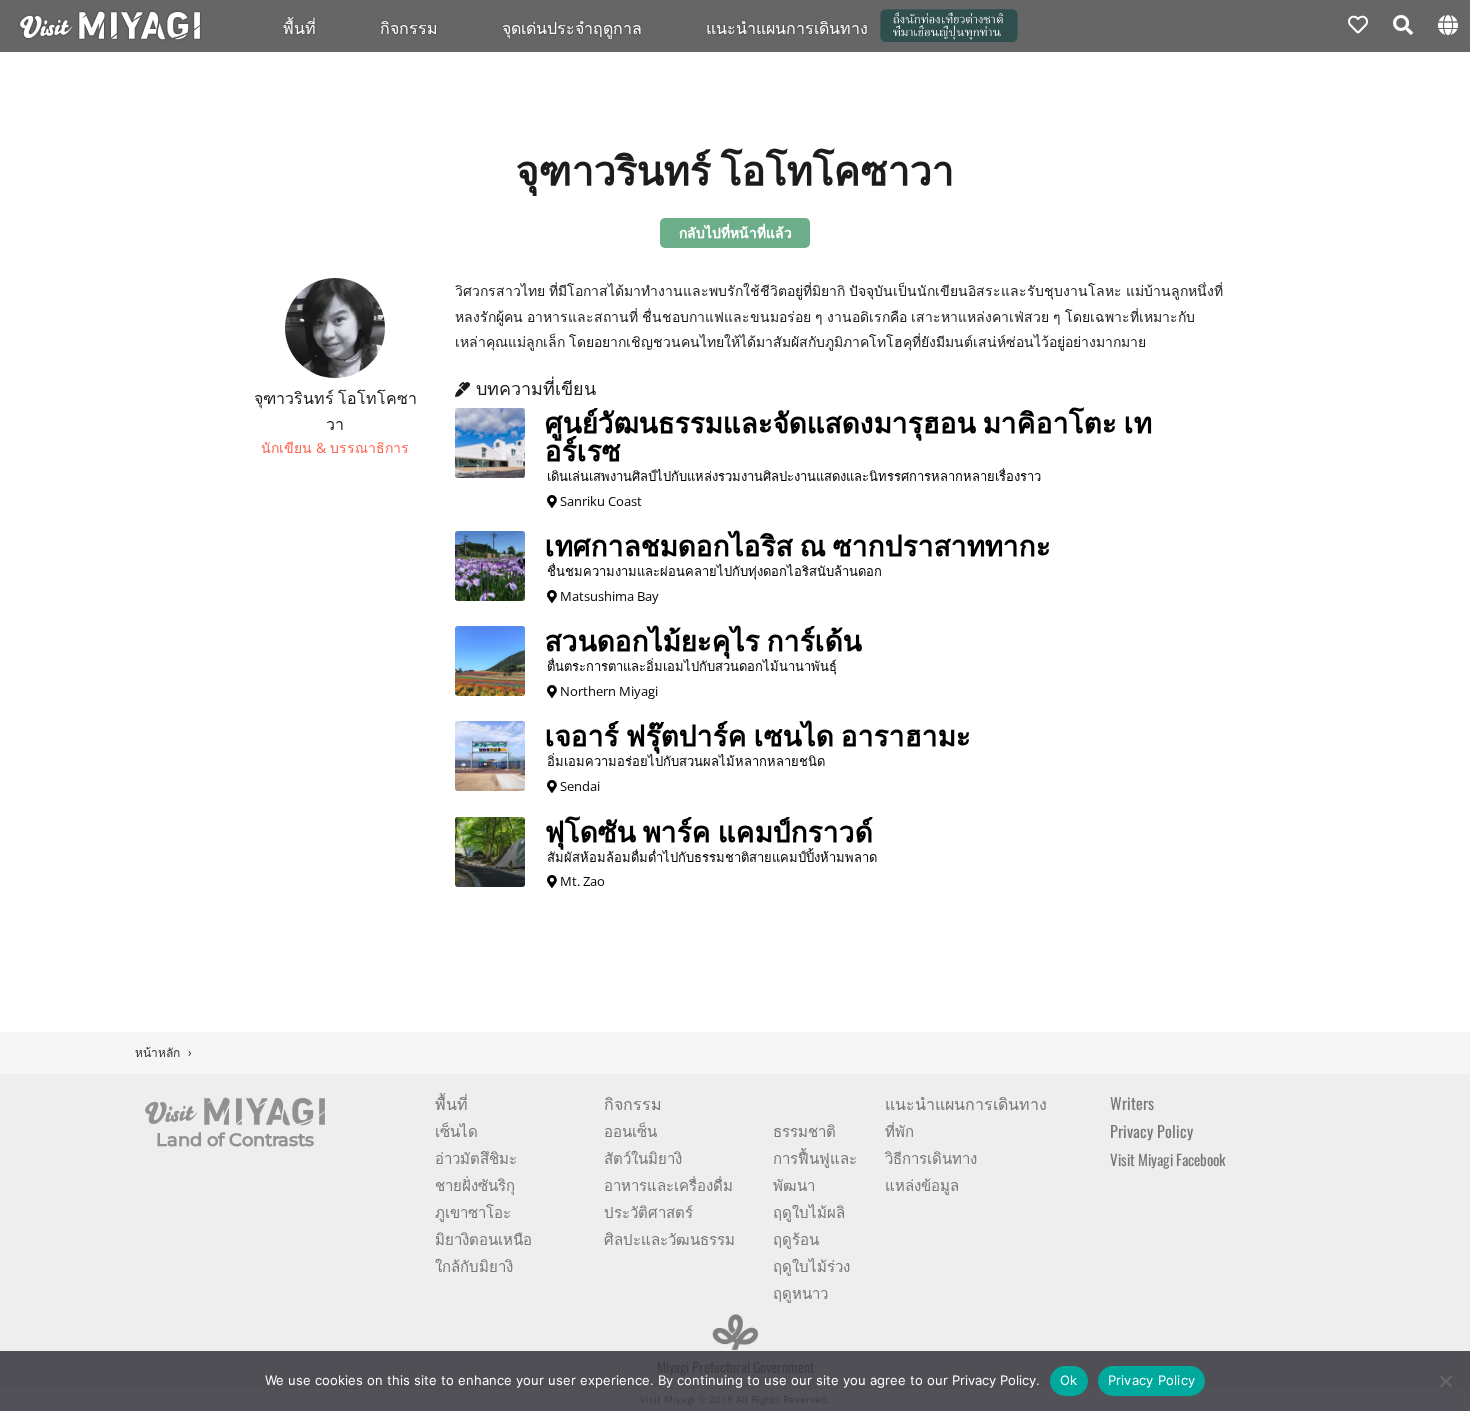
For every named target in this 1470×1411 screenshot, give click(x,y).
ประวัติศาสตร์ (648, 1211)
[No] (1445, 1381)
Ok (1069, 1380)
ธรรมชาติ (804, 1130)
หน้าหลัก (157, 1052)
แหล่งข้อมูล (922, 1184)
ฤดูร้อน (796, 1238)
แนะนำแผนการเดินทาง (966, 1103)
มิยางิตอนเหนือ (483, 1238)
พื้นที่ (299, 27)
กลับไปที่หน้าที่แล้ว (735, 232)
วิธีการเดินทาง (931, 1157)
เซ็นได (456, 1130)
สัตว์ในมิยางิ (643, 1157)
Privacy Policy (1151, 1131)
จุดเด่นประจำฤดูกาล (572, 27)
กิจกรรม (409, 27)
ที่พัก (899, 1130)
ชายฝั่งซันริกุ (475, 1184)
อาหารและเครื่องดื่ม (668, 1184)
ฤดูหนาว (800, 1292)
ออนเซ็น (630, 1130)
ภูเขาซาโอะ (473, 1211)
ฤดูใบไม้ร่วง (811, 1265)
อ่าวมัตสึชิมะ (476, 1157)
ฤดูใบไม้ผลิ (809, 1211)
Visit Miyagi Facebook (1167, 1159)
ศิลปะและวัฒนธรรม (669, 1238)
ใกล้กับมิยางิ (474, 1265)
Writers (1132, 1103)
